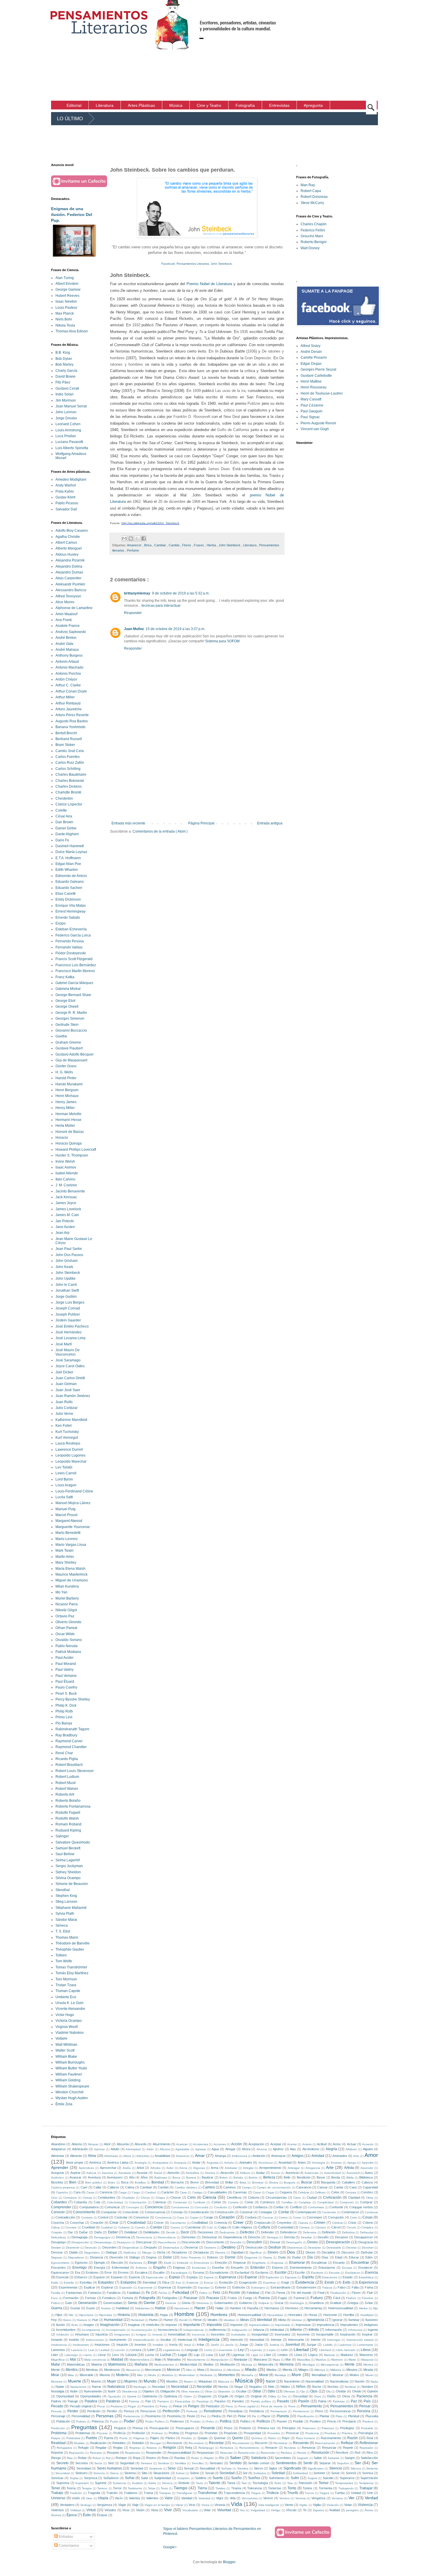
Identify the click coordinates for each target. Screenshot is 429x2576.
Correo (283, 2217)
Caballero (348, 2182)
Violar (348, 2505)
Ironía (173, 2345)
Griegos (353, 2303)
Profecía (120, 2433)
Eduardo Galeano (70, 882)
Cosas (368, 2217)
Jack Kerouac (66, 1197)
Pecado (57, 2406)
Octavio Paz (65, 1616)
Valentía (134, 2498)
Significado (292, 2468)
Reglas (118, 2448)
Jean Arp (62, 1233)
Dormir (230, 2257)
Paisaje (73, 2401)
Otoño (331, 2396)
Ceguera (286, 2192)
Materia (97, 2364)
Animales (246, 2162)
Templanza (366, 2483)
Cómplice (367, 2227)
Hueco (67, 2320)
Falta (355, 2287)
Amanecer (135, 545)
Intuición (122, 2345)
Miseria (105, 2375)
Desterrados (171, 2248)
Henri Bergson (67, 1090)
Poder (129, 2421)
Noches (333, 2387)
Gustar (75, 2308)
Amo (356, 2156)
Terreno (102, 2488)
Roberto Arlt (65, 1794)
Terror (117, 2488)
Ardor (170, 2168)
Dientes (220, 2253)
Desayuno (124, 2242)
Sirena (114, 2473)
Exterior (221, 2287)
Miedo (251, 2369)
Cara (77, 2192)
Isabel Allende (67, 1173)
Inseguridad (260, 2334)
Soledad (278, 2473)
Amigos (298, 2156)
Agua (215, 2149)
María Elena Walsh (70, 1569)
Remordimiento (249, 2448)
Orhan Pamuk (66, 1628)
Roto (165, 2458)
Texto (164, 2488)
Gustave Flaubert (69, 1048)
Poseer (282, 2421)
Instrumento (118, 2340)
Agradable (182, 2149)
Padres (56, 2401)
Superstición (369, 2478)
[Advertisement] (361, 50)
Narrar (97, 2387)
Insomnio (303, 2334)
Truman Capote (68, 1991)
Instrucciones (95, 2340)
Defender (267, 2232)
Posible (298, 2421)
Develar (352, 2248)
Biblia (350, 2178)
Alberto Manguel (69, 548)
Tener (56, 2488)
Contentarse (350, 2212)
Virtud (91, 2510)
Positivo (315, 2421)
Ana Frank (64, 620)
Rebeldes (119, 2443)
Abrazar (93, 2144)
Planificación (306, 2416)
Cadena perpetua (63, 2187)
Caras (90, 2192)
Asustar (142, 2173)
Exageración (248, 2282)
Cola (97, 2202)
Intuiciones (102, 2345)
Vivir (168, 2510)
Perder (73, 2411)
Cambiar (161, 545)
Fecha (163, 2293)
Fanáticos (114, 2293)
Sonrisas (57, 2478)
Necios (223, 2387)
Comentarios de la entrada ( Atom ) (160, 831)
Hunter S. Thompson (72, 1155)
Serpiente (156, 2468)
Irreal (188, 2345)
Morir (296, 2375)
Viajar (122, 2505)
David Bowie (66, 376)
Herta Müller (65, 1126)
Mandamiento (196, 2360)
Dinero (273, 2252)
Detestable (334, 2248)
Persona (364, 2411)
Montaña (247, 2375)
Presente (208, 2428)
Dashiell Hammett (70, 846)
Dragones (251, 2257)
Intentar (276, 2340)
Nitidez (285, 2387)
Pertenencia (132, 2416)
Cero (54, 2198)
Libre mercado (346, 2350)
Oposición (114, 2396)
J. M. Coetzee (66, 1185)
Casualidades (217, 2192)
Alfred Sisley (311, 346)
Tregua (256, 2493)
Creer (238, 2222)
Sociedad (227, 2473)
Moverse (57, 2381)
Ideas (245, 2320)
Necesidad (180, 2387)
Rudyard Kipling (68, 1830)
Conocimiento (84, 2212)
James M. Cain (67, 1215)
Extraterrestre (306, 2287)
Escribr (300, 2272)
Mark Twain (64, 1551)
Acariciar (182, 2144)
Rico (370, 2453)
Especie (134, 2277)
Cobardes (59, 2202)
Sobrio (195, 2473)
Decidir (171, 2232)
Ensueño (237, 2268)
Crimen (320, 2223)
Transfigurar (184, 2493)
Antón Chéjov (66, 679)
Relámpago (206, 2448)
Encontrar (360, 2262)
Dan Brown (64, 822)
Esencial (62, 2277)
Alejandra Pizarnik (70, 560)
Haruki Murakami (69, 1084)
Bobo (112, 2182)
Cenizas (351, 2192)
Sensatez (216, 2463)
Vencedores (250, 2498)
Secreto (62, 2463)
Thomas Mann (67, 1937)
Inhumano (82, 2334)
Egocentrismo (60, 2263)
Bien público (94, 2182)
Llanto (88, 2355)
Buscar (307, 2182)
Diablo (74, 2252)
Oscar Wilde (65, 1634)
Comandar (180, 2202)
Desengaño (294, 2242)
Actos (337, 2144)
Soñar (130, 2478)
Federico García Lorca (73, 935)
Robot (97, 2458)
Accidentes (201, 2144)
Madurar (329, 2355)
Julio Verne (64, 1414)
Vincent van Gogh (315, 429)
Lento (208, 2350)
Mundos (172, 2381)
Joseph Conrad (68, 1308)
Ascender (367, 2168)
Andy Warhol (66, 485)
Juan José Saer (68, 1390)
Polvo (210, 2421)
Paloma (134, 2401)
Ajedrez (278, 2149)
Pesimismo (153, 2416)
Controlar (121, 2217)
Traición (112, 2493)
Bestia (336, 2177)
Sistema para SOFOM (222, 641)
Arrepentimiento (270, 2168)
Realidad (58, 2443)
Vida (237, 2504)
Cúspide (57, 2232)
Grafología (297, 2303)
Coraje (208, 2217)
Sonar (335, 2473)
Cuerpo (156, 2227)
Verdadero (67, 2505)
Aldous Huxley (67, 554)
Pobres (81, 2421)
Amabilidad (162, 2156)
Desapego (58, 2242)
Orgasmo (205, 2396)
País (367, 2401)
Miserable (87, 2375)
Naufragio (140, 2387)
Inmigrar (141, 2335)
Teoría (71, 2488)
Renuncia (308, 2448)
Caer (84, 2187)
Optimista (170, 2396)
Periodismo (213, 2411)
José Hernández (69, 1332)
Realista (79, 2443)
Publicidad (73, 2438)
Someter (319, 2473)
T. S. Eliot (63, 1931)
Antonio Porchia (68, 674)
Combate (199, 2202)
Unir (370, 2493)
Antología (319, 2163)
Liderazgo (71, 2355)
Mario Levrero (67, 1539)
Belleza (269, 2177)
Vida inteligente (269, 2505)
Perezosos (148, 2411)
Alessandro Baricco (71, 590)
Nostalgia (58, 2391)
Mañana (141, 2364)
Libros (366, 2350)
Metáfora (216, 2370)
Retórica (286, 2453)
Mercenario (153, 2370)
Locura (131, 2355)
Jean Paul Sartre (69, 1249)
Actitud (322, 2144)
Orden (188, 2396)
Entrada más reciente (128, 823)
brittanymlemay (137, 593)
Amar (200, 2155)
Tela (290, 2483)
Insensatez (282, 2334)
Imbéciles (153, 2325)
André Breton (66, 638)
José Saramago (68, 1360)
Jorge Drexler (66, 418)
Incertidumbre (66, 2330)
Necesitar (204, 2387)
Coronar (268, 2217)
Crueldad (88, 2227)
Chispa (160, 2198)
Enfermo (141, 2268)
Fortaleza (109, 2298)
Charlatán (128, 2198)
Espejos (192, 2277)
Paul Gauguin (312, 411)
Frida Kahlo (65, 491)
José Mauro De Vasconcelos (68, 1352)
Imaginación (110, 2325)
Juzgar (311, 2345)
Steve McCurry (312, 203)
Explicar (89, 2287)
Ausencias (311, 2173)
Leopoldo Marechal (71, 1461)
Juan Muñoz (134, 629)
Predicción (58, 2428)
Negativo (256, 2387)
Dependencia (233, 2237)
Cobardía (80, 2202)
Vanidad (187, 2498)
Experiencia (368, 2282)
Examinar (270, 2283)
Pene (292, 2406)
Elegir (152, 2263)
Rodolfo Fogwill (68, 1813)
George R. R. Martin (71, 1013)
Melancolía (266, 2364)
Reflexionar (369, 2443)
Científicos (234, 2197)
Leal (91, 2350)
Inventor (140, 2345)
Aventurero (115, 2177)
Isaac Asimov (66, 1167)
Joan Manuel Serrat (71, 406)
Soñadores (111, 2478)
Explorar (107, 2287)
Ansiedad (285, 2162)
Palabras (113, 2401)
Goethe (61, 1036)
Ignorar (338, 2320)
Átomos (56, 2515)
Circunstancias (276, 2197)
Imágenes (371, 2325)
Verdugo (86, 2505)
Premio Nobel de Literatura (209, 284)
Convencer (141, 2217)
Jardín (215, 2345)
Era (77, 2272)
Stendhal (63, 1890)
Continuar (371, 2212)
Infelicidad (277, 2330)
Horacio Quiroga (69, 1143)
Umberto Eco (66, 1997)
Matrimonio (117, 2364)
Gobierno (246, 2303)
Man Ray (308, 185)
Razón (353, 2438)
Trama (148, 2493)
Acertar (292, 2144)
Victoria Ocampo (69, 2021)
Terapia (87, 2488)
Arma (214, 2168)
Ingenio (373, 2330)
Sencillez (198, 2463)
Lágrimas (238, 2355)
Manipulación (220, 2360)
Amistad (318, 2156)
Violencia (365, 2505)
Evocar (209, 2283)
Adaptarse (58, 2149)
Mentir (55, 2370)
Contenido (329, 2212)
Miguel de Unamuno (72, 1580)
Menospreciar (330, 2365)
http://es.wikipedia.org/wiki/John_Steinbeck (150, 523)
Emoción (221, 2263)
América (95, 2162)
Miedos (272, 2370)
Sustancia (119, 2483)
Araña (127, 2168)
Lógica (313, 2355)
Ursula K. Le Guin (69, 2003)
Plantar (325, 2416)
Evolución (226, 2282)
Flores (187, 545)
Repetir (348, 2448)
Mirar (55, 2375)
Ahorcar (262, 2149)
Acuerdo (368, 2144)
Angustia (213, 2163)
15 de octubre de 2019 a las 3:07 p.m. (175, 629)
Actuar (352, 2144)
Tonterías (275, 2488)
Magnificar (58, 2360)
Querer (238, 2438)
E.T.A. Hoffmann (68, 858)
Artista (349, 2168)
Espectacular (155, 2277)
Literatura (250, 545)
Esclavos (262, 2272)
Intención (237, 2340)
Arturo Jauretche (69, 709)
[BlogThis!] (131, 538)
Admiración (80, 2149)
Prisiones (328, 2428)
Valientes (152, 2498)
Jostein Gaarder (68, 1320)
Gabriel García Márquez (74, 983)
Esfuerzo (81, 2277)
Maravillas (304, 2360)
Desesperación (338, 2242)
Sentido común (259, 2463)
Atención (173, 2173)
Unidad (356, 2493)
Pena (229, 2406)
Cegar (270, 2192)
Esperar (251, 2277)
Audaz (260, 2173)
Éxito (87, 2515)
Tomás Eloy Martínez (72, 1973)
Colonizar (159, 2202)
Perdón (112, 2411)
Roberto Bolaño (68, 1801)
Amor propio (75, 2162)
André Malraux (67, 650)
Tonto (292, 2488)
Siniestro (81, 2473)
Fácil (337, 2298)
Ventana (337, 2498)
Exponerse (145, 2288)
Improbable (282, 2325)
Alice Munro (65, 602)
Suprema (63, 2483)
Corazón (227, 2217)
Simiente (372, 2468)
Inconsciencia (168, 2330)
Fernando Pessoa (70, 941)
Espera (209, 2277)
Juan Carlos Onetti (70, 1378)
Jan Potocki (65, 1221)
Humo (153, 2320)
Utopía (103, 2498)
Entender (258, 2268)
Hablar (160, 2308)
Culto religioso (242, 2227)
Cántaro (321, 2227)
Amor (371, 2155)
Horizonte (330, 2315)
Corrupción (336, 2217)
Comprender (61, 2207)
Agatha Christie (68, 537)
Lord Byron (64, 1479)
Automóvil (353, 2173)
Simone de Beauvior (72, 1884)
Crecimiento (178, 2223)
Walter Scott (65, 2050)
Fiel (268, 2293)
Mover (369, 2375)
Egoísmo (81, 2263)
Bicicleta (57, 2182)
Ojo (303, 2391)
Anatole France (68, 626)
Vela (233, 2498)
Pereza (129, 2411)
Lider (55, 2355)
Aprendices (86, 2168)
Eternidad (149, 2282)
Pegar (132, 2406)
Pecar (101, 2406)
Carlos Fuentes (68, 757)
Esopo (61, 923)
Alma (92, 2156)
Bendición (304, 2177)
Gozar (279, 2303)
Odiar (257, 2391)
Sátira (152, 2483)
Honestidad (275, 2315)
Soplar (74, 2478)
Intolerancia (59, 2345)
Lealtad (104, 2350)
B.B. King (63, 353)
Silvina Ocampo (68, 1878)
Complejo (305, 2202)
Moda (152, 2375)
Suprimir (101, 2483)
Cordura (251, 2217)
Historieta (146, 2315)
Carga (123, 2192)
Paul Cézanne (312, 405)
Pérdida (186, 2438)
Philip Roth (64, 1711)
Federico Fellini (313, 230)
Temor (324, 2483)
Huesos (82, 2320)
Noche (317, 2387)
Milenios (320, 2370)
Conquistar (109, 2212)
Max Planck (65, 313)
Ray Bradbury (66, 1735)
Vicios (205, 2505)
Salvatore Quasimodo (73, 1842)
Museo (188, 2381)
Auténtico (57, 2178)
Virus (126, 2510)
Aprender (60, 2167)
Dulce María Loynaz (71, 852)
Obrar (209, 2391)
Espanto (117, 2277)
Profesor (157, 2433)
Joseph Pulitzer (68, 1314)
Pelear (178, 2406)
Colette (61, 810)
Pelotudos (213, 2406)
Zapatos (318, 2510)
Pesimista (174, 2416)
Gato (69, 2303)
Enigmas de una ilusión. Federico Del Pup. (72, 214)
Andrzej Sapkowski (71, 632)
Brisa (148, 545)
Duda (282, 2257)
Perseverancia (340, 2411)
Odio (271, 2391)
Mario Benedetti (68, 1533)
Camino (209, 2187)
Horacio (62, 1138)
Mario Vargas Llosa (71, 1545)
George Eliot (65, 1001)
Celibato (320, 2192)
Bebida (238, 2178)
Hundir (183, 2320)
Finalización (338, 2293)
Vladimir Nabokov (70, 2033)
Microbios (234, 2370)
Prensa (138, 2428)
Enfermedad (120, 2268)
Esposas (291, 2277)
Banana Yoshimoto (70, 727)
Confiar (279, 2207)
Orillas (272, 2396)
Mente (350, 2364)
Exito (347, 2282)
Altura (127, 2156)
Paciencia (365, 2396)
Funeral (299, 2298)
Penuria (56, 2411)
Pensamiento (311, 2406)
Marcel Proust (66, 1515)
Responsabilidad (179, 2453)
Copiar (194, 2217)
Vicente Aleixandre (70, 2009)
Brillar (229, 2182)
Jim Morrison (66, 400)
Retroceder (268, 2453)
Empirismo (259, 2263)
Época (72, 2515)
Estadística (366, 2277)
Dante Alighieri (67, 834)
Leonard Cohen (68, 424)
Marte (352, 2360)
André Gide (64, 644)
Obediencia (129, 2391)
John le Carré (66, 1285)
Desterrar (191, 2247)
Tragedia (94, 2493)
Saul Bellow (65, 1854)
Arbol (140, 2168)
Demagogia (80, 2237)
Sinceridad (63, 2473)
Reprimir (57, 2453)
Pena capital (247, 2406)
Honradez (295, 2315)
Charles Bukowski (70, 781)
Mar (288, 2359)
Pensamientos (342, 2406)
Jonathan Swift (67, 1290)
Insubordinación (144, 2340)
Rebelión (138, 2443)
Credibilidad (200, 2223)
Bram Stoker (65, 745)
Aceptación (256, 2144)
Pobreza (98, 2421)
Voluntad (224, 2510)
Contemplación (306, 2212)
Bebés (253, 2178)
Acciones (220, 2144)
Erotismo (92, 2272)
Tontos (307, 2488)
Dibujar (147, 2253)
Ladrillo (328, 2345)
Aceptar (276, 2144)
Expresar (165, 2287)
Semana (146, 2463)
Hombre (184, 2314)
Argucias (199, 2168)
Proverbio (274, 2433)
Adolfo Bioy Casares (72, 531)
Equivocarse (60, 2272)
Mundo (150, 2381)
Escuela (334, 2273)
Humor (168, 2320)
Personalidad (81, 2416)
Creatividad (136, 2223)
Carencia (106, 2192)
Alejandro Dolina (69, 566)
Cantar (339, 2187)
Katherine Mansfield (71, 1420)
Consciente (131, 2212)
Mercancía (133, 2370)
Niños (301, 2387)
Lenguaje (192, 2350)
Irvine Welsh (65, 1161)
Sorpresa (91, 2478)
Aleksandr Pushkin (70, 584)
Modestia (206, 2375)
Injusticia (102, 2334)
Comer (216, 2202)
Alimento (76, 2156)
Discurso (348, 2252)
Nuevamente (93, 2391)
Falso (342, 2287)
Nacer (271, 2381)
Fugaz (283, 2298)
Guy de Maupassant (71, 1060)
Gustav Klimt (65, 497)
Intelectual (185, 2340)
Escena (198, 2272)
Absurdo (141, 2144)
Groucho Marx (312, 236)
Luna (209, 2355)
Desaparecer (364, 2237)
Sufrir (295, 2478)
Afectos (165, 2149)
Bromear (258, 2182)
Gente (149, 2303)
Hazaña (253, 2308)
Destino (229, 2247)
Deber (113, 2232)
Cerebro (367, 2192)
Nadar (60, 2387)
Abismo (77, 2144)
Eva (178, 2283)
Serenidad (84, 2468)
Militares (336, 2370)
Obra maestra (190, 2391)
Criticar (56, 2227)
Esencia (372, 2272)
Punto (123, 2438)
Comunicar (112, 2207)
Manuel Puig (66, 1509)
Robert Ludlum (67, 1777)
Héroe (197, 2320)
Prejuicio (120, 2428)
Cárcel (336, 2227)
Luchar (166, 2355)
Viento (289, 2505)
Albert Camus (66, 543)
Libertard (325, 2350)
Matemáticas (76, 2364)
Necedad (158, 2387)
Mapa (276, 2360)
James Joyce (66, 1203)
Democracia (144, 2237)
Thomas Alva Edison (72, 331)
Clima (370, 2198)
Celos (335, 2192)
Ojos (314, 2391)
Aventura (94, 2177)
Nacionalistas (339, 2381)
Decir (185, 2232)
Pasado (283, 2401)
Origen (239, 2396)
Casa (183, 2192)
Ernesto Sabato (68, 918)
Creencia (221, 2223)
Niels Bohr (64, 319)
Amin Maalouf (66, 614)
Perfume (133, 550)
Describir (236, 2242)
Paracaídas (183, 2401)
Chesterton (64, 798)
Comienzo (267, 2202)
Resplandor (133, 2453)
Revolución (320, 2453)
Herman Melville (68, 1114)
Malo (158, 2359)
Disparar (57, 2257)
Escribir (281, 2272)
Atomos (210, 2173)
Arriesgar (294, 2168)
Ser (358, 2463)
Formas (90, 2298)
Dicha (161, 2252)
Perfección (171, 2411)
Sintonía (99, 2473)
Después (151, 2247)
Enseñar (218, 2268)
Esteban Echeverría (71, 929)
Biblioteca (366, 2177)
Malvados (174, 2359)
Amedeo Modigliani (71, 479)
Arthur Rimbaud (68, 703)
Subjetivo (183, 2478)
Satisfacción (369, 2458)
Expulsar (204, 2288)
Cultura (264, 2227)
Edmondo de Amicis (71, 876)
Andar (196, 2162)
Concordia (202, 2207)
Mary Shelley (66, 1562)
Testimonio (135, 2488)
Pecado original (81, 2406)
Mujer (112, 2381)
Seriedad (137, 2468)
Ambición (259, 2156)
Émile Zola (64, 2104)
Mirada (368, 2370)
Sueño (236, 2478)
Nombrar (350, 2387)
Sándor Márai (66, 1920)
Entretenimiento (301, 2268)
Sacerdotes (283, 2458)
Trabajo (57, 2493)
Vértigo (276, 2510)
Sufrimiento (277, 2478)
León (284, 2350)
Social (209, 2473)
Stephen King (66, 1896)
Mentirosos (112, 2370)
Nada (374, 2381)
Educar (354, 2257)
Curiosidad (286, 2227)
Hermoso (292, 2308)
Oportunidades (91, 2396)
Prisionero (309, 2428)
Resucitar (226, 2453)
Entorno (278, 2268)
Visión (140, 2510)
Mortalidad (319, 2375)
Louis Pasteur (66, 308)
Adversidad (133, 2149)
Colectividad (115, 2202)
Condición (221, 2207)
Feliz (217, 2293)
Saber (236, 2458)
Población (63, 2421)
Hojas (164, 2315)
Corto (354, 2217)
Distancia (96, 2257)
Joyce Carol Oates (70, 1366)
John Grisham (67, 1261)
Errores (123, 2272)
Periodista (236, 2411)
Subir (145, 2478)
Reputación (77, 2453)
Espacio (99, 2277)
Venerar (301, 2498)
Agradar (201, 2149)
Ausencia (292, 2173)
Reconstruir (196, 2443)
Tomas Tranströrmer (71, 1967)
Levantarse (225, 2350)
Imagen (89, 2325)
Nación (360, 2381)
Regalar (101, 2448)
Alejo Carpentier (68, 578)
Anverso (336, 2163)
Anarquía (180, 2163)
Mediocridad (188, 2364)
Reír (358, 2453)
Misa (71, 2375)
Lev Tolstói (64, 1467)
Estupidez (106, 2282)
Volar (207, 2510)
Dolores (212, 2257)
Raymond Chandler (71, 1747)
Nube (74, 2391)
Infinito (314, 2330)
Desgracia (366, 2242)
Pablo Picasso (67, 503)
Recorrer (261, 2443)
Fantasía (94, 2293)
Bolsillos (140, 2182)
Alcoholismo (311, 2149)
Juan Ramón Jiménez (73, 1396)
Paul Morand (66, 1664)
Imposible (214, 2325)
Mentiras (92, 2370)
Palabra (91, 2401)
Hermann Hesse (68, 1120)
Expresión (185, 2287)
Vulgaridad (258, 2510)
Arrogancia (313, 2168)
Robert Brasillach (69, 1765)
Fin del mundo (301, 2293)
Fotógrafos (170, 2298)
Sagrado (303, 2458)
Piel (229, 2416)
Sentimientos (286, 2463)
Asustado (125, 2173)
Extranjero (258, 2288)
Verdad (371, 2498)
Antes (302, 2162)
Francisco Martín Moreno (75, 971)
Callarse (113, 2187)
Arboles (155, 2168)
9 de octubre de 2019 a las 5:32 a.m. (181, 593)
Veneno (285, 2498)
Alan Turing (65, 278)
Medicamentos (164, 2365)
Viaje (135, 2505)
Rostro (151, 2458)
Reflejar (347, 2443)
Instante (57, 2340)
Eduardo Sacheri (69, 888)
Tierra (202, 2488)
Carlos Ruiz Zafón (70, 763)
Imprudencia (325, 2325)
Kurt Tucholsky (67, 1432)
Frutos (232, 2298)
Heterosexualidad (340, 2308)
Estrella (69, 2283)
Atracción (227, 2173)
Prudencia (312, 2433)
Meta (201, 2370)
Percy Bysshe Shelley (73, 1699)
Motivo (354, 2375)
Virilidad (76, 2510)
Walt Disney (310, 248)
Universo (58, 2498)
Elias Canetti (66, 894)
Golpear (264, 2303)
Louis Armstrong (68, 430)
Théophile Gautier (70, 1949)
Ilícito (75, 2325)
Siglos (273, 2468)
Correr (297, 2217)
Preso (228, 2428)
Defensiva (310, 2232)
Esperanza (227, 2277)
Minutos (352, 2370)
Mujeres (131, 2381)
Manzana (260, 2359)
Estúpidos (128, 2282)
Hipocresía (86, 2315)
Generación (88, 2303)
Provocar (292, 2433)
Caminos (230, 2187)
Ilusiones (372, 2320)
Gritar (369, 2303)
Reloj (189, 2448)
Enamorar (297, 2263)
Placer (266, 2416)
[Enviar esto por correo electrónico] (124, 538)
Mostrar (338, 2375)
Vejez (220, 2498)
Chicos (145, 2198)
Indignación (240, 2330)
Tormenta (325, 2488)
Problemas (83, 2433)
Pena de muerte (272, 2406)
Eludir (168, 2263)
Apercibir (368, 2163)
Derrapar (273, 2237)
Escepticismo (219, 2272)
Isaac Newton (66, 301)
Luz (222, 2355)
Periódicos (257, 2411)
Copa (181, 2217)
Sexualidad (207, 2468)
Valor (169, 2498)
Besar (321, 2177)
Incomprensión (116, 2330)
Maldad (117, 2359)
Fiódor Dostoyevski (71, 953)
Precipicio (349, 2421)
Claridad (354, 2197)
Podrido (196, 2421)
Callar (97, 2187)
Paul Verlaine (66, 1676)
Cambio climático (186, 2187)
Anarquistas (160, 2163)
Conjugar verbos (361, 2207)
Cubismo (124, 2227)
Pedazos (117, 2406)
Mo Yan (61, 1592)
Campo (247, 2187)
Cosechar (77, 2223)
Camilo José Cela (70, 751)
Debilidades (151, 2232)
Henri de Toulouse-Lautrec (322, 393)
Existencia (305, 2282)
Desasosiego (103, 2242)
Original (256, 2396)
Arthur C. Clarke (68, 685)
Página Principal (201, 823)
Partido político (261, 2401)
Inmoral (157, 2335)
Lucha (149, 2355)
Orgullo (223, 2396)
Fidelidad (253, 2293)
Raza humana (306, 2438)
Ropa (137, 2458)
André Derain (311, 352)
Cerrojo (87, 2198)
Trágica (324, 2493)
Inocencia (198, 2335)
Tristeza (272, 2493)
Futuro (317, 2298)
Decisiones (205, 2232)
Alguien (368, 2149)
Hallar (219, 2308)
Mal (73, 2359)
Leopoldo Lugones (70, 1455)
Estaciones (330, 2277)
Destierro (210, 2248)
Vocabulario (190, 2510)
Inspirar (367, 2334)
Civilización (332, 2197)
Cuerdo (140, 2227)
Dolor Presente (191, 2257)
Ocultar (241, 2391)
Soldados (260, 2473)
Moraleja (280, 2375)
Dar (70, 2232)
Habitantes (142, 2308)
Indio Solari (64, 394)
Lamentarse (365, 2345)
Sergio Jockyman (69, 1866)
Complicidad (325, 2202)
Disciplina (328, 2252)
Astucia (91, 2173)
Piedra (216, 2416)
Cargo (136, 2192)
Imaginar (134, 2325)
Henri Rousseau (314, 387)
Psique (56, 2438)
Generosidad (113, 2303)
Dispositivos (76, 2257)
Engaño (159, 2268)
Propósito (231, 2433)
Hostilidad (367, 2315)
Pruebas (330, 2433)
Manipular (241, 2359)
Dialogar (111, 2252)
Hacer (200, 2308)
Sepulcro (343, 2463)
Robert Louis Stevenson (75, 1771)
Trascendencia (234, 2493)
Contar (284, 2212)
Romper (121, 2458)
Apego (352, 2163)
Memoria (287, 2364)
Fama (369, 2287)
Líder (267, 2355)
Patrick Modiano (68, 1652)
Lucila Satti (64, 1497)
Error (108, 2272)
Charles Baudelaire (71, 775)
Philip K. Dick (66, 1705)
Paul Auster (64, 1658)
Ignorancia (316, 2320)
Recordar (216, 2443)
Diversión (116, 2257)
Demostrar (210, 2237)
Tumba (340, 2493)
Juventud (292, 2345)
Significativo (316, 2468)
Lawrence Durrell (69, 1450)
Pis (254, 2416)
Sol (245, 2473)
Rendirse (290, 2448)
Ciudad (312, 2197)
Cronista (71, 2227)
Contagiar (265, 2212)
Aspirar (75, 2173)
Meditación (228, 2364)
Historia (124, 2315)
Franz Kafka (65, 977)
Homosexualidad (249, 2315)
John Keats (64, 1267)
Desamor (342, 2237)
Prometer (211, 2433)
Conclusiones (180, 2207)
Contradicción (65, 2217)
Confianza (260, 2207)
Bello (287, 2177)
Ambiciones (239, 2156)
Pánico (170, 2438)
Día (310, 2257)
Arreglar (248, 2168)
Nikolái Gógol (66, 1610)
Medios (209, 2364)
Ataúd (158, 2173)
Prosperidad (252, 2433)
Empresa (277, 2263)
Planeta (283, 2416)
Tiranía (236, 2488)
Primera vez (266, 2428)
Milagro (303, 2370)
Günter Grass (66, 1066)
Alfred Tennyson (68, 596)
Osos (318, 2396)
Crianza (303, 2223)
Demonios (189, 2237)
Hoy (54, 2320)
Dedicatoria (227, 2232)
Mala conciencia (95, 2360)
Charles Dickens (69, 786)
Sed (111, 2463)
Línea (298, 2355)
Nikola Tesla (65, 325)
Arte (330, 2167)
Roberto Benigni (314, 242)
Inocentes (218, 2334)
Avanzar (75, 2177)
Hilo (71, 2315)
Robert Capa (311, 191)
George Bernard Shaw (73, 995)
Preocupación (159, 2428)
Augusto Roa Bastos (72, 721)
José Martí (64, 1344)
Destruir (275, 2247)
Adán (150, 2149)
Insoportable (325, 2334)
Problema (59, 2433)
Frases (199, 545)
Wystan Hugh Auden (72, 2098)
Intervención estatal (360, 2340)
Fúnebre (368, 2298)
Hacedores (182, 2308)
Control (103, 2217)
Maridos (321, 2360)
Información (334, 2330)
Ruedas (180, 2458)
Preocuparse (185, 2428)
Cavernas (240, 2192)
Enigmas (179, 2268)
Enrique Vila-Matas (71, 906)
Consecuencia (155, 2212)
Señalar (226, 2468)
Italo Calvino (65, 1179)
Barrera (191, 2178)
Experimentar (68, 2287)
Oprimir (132, 2396)
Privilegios (347, 2428)
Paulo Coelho (66, 1687)
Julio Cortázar (67, 1408)
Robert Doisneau (314, 197)
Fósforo (351, 2298)
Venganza (318, 2498)
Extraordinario (280, 2287)
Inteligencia (209, 2339)
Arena (183, 2168)
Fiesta (281, 2293)
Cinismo (254, 2197)
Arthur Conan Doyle (71, 691)
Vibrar (179, 2505)
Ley (241, 2350)
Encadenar (319, 2263)
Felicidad (181, 2292)
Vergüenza (104, 2505)
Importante (192, 2325)
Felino (203, 2293)
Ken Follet (63, 1426)
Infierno (296, 2330)
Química (257, 2438)
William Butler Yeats (71, 2068)
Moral (264, 2375)
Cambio (175, 545)
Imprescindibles (259, 2325)
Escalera (141, 2272)
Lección (120, 2350)
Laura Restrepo (68, 1443)
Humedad (137, 2320)
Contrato (87, 2217)
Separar (325, 2463)
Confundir (336, 2207)
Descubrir (254, 2242)
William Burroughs (70, 2062)
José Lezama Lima (70, 1338)
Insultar (166, 2340)
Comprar (366, 2202)
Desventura (295, 2248)
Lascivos (77, 2350)
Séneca (62, 1926)
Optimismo (150, 2396)
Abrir (107, 2144)
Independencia (193, 2330)
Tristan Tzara (66, 1985)
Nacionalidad (315, 2381)
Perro (319, 2411)
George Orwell (67, 1007)
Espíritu (308, 2277)
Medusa (247, 2365)
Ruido (195, 2458)
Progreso (192, 2433)
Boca (125, 2182)
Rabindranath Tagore (72, 1729)
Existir (329, 2282)
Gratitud (335, 2303)
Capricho (62, 2192)
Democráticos (167, 2237)
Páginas (139, 2438)
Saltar (318, 2458)
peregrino (353, 2510)
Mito (140, 2375)
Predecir (368, 2421)
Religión (170, 2448)
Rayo (286, 2438)
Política (226, 2421)
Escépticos (353, 2273)
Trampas (165, 2493)
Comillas (287, 2202)
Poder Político (155, 2421)
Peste (191, 2416)
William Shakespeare (72, 2086)
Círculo (351, 2227)
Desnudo (91, 2248)
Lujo (197, 2355)
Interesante (296, 2340)
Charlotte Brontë (68, 792)
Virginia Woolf (67, 2027)
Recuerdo (301, 2443)
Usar (89, 2498)
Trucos (309, 2493)
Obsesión (224, 2391)
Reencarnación (325, 2443)
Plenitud (354, 2416)
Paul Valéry (64, 1670)
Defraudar (367, 2232)
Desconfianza (167, 2242)
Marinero (337, 2360)
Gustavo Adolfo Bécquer (75, 1054)
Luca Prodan (66, 436)
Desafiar (306, 2237)
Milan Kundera (67, 1586)
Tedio (278, 2483)
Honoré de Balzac (70, 1132)
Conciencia (154, 2207)
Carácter (168, 2192)
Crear (114, 2223)
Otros (346, 2396)
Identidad (265, 2320)
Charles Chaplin (314, 224)
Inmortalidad (177, 2334)
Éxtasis (102, 2515)
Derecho (254, 2237)
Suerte (218, 2478)
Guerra (57, 2308)
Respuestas (205, 2453)
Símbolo (184, 2483)
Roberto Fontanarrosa (73, 1806)
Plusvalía (372, 2416)
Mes (189, 2370)
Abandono (58, 2144)
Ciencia (209, 2197)
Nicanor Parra (67, 1604)
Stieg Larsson (66, 1902)
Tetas (152, 2488)
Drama (268, 2257)
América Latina (118, 2162)
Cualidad (107, 2227)
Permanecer (279, 2411)
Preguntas (84, 2427)
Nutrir (112, 2391)
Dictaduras (201, 2252)
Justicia (274, 2345)
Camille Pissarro (314, 357)
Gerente (171, 2303)
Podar (114, 2421)
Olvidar (341, 2391)
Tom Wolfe (64, 1961)
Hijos (59, 2315)
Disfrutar (367, 2252)
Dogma (151, 2257)
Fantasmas (74, 2293)
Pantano (163, 2401)
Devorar (57, 2252)
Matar (56, 2364)
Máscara (224, 2381)
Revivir (302, 2453)
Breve (195, 2182)
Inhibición (63, 2335)
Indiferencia (217, 2330)
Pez (203, 2416)
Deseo (313, 2242)
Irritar (200, 2345)
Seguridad (127, 2463)
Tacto (199, 2483)
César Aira (64, 816)
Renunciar (329, 2448)
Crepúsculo (262, 2223)
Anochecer (266, 2163)
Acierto (307, 2144)
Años (144, 2177)
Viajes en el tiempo (157, 2505)
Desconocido (191, 2242)
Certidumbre (107, 2197)
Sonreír (351, 2473)
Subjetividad (163, 2478)
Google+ (170, 2547)
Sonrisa (368, 2473)
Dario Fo (62, 840)
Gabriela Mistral (68, 989)
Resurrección (247, 2453)
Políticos (263, 2421)
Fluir (370, 2293)
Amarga (220, 2156)
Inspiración (348, 2334)
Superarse (347, 2478)
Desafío (323, 2237)
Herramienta (313, 2308)
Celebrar (304, 2192)
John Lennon (66, 412)
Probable (367, 2428)
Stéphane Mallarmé (71, 1908)
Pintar (242, 2416)
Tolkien (61, 1955)
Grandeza (316, 2303)
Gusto (90, 2308)
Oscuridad (300, 2396)
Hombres (219, 2315)
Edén (369, 2257)
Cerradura (70, 2198)
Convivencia (163, 2217)
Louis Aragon (66, 1485)
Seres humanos (109, 2468)
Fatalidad (133, 2293)
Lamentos (58, 2350)
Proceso (102, 2433)
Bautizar (207, 2177)
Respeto (113, 2453)
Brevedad (212, 2182)
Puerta (109, 2438)
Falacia (327, 2288)
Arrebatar (231, 2168)
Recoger (156, 2443)
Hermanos (272, 2308)
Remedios (226, 2448)
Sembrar (164, 2463)
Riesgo (56, 2458)
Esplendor (272, 2277)
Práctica (347, 2433)
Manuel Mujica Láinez (73, 1503)
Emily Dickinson (68, 899)
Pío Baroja (64, 1723)
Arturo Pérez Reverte (72, 715)
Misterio (122, 2375)
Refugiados (64, 2448)
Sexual (189, 2468)
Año (132, 2177)
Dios (291, 2252)
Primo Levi (64, 1717)
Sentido (236, 2463)
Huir (95, 2320)
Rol (108, 2458)
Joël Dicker (64, 1372)
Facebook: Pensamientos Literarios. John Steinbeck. (197, 264)
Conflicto (296, 2207)
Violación (333, 2505)
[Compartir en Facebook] (144, 538)
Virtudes (110, 2510)
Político (245, 2421)
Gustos (106, 2308)
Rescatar (96, 2453)
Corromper (314, 2217)
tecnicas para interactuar (161, 606)
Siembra (243, 2468)
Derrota (289, 2237)
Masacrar (367, 2360)
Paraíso (220, 2401)
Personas (105, 2416)
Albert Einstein (67, 284)
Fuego (248, 2298)
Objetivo (148, 2391)
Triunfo (293, 2493)
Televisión (305, 2483)
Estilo (55, 2283)
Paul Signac (310, 417)
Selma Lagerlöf (68, 1860)
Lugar (182, 2355)
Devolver (368, 2248)
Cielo (192, 2197)
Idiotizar (297, 2320)
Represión (366, 2448)
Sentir (308, 2463)
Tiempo (181, 2488)
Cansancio (304, 2187)
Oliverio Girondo (68, 1622)
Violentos (57, 2510)
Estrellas (86, 2282)
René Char (64, 1753)
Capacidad (370, 2187)
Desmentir (73, 2248)
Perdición (94, 2411)
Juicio (259, 2345)
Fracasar (191, 2298)
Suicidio (328, 2478)
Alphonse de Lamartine (74, 608)
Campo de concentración (274, 2187)
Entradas (65, 2537)
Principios (289, 2428)
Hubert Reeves (67, 296)
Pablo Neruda (67, 1646)
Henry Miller (65, 1108)
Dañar (83, 2232)
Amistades (340, 2156)
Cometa (233, 2202)
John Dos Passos (69, 1255)
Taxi (244, 2483)
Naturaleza (116, 2387)
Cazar (257, 2192)
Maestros (366, 2355)
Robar (82, 2458)
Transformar (207, 2493)
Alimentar (58, 2156)
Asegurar (58, 2173)
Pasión (304, 2401)
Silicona (356, 2468)
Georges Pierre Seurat (318, 369)
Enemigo (80, 2268)
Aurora (275, 2173)
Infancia (259, 2330)
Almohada (111, 2156)
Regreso (135, 2448)
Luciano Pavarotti (69, 442)
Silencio (336, 2468)
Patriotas (339, 2401)
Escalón (159, 2272)
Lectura (136, 2350)
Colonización (138, 2202)
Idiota (282, 2320)
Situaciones (161, 2473)
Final (321, 2293)
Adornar (99, 2149)
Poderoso (177, 2421)
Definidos (348, 2232)
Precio (332, 2421)
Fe (148, 2293)
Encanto (339, 2263)
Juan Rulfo (64, 1402)
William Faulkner (69, 2074)
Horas (313, 2315)
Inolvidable (238, 2335)
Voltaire (61, 2038)
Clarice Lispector (69, 804)
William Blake (66, 2057)
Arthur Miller (65, 697)
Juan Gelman (66, 1384)
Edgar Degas (311, 364)
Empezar (240, 2263)
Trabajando (346, 2488)
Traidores (131, 2493)
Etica (166, 2282)
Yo (305, 2510)
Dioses (311, 2252)
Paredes (238, 2401)
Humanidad (113, 2320)
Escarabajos (179, 2273)
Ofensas (289, 2391)
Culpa (222, 2227)
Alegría (331, 2149)
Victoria (220, 2505)
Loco (116, 2355)
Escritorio (317, 2273)
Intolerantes (81, 2345)
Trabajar (366, 2488)
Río (222, 2458)
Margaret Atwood (69, 1521)
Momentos (227, 2375)
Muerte (75, 2381)
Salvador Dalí (66, 509)
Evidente (192, 2283)
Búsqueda (328, 2182)
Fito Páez (63, 382)
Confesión (240, 2207)
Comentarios (68, 2546)
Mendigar (309, 2365)
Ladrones (345, 2345)
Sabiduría (259, 2458)
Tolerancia (254, 2488)
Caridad (151, 2192)
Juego (244, 2345)
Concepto (133, 2207)
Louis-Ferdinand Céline (74, 1491)
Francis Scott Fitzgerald (74, 959)
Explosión (126, 2288)
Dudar (297, 2257)
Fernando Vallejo (69, 947)
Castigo (197, 2192)
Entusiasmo (327, 2268)
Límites (283, 2355)
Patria (322, 2401)
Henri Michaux (67, 1096)
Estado (348, 2277)
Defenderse (288, 2232)
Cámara (304, 2227)
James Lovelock (68, 1209)
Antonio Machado (69, 667)
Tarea (231, 2483)
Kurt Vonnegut (67, 1438)
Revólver (342, 2453)
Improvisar (303, 2325)
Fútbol (55, 2303)
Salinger (62, 1836)
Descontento (215, 2242)
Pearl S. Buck (66, 1694)
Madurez (347, 2355)
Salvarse (334, 2458)
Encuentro (58, 2268)
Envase (347, 2268)
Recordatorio (241, 2443)
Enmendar (199, 2268)
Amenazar (278, 2156)
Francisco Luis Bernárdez (76, 965)
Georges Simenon (70, 1018)
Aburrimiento (162, 2144)
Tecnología (260, 2483)
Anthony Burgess (69, 655)
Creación (97, 2223)
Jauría (229, 2345)
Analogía (141, 2163)
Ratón (272, 2438)
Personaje (58, 2416)
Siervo (258, 2468)
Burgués (290, 2182)
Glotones (203, 2303)
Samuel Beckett (68, 1848)
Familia (56, 2293)
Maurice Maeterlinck (71, 1574)
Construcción (224, 2212)
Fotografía (147, 2298)
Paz (354, 2401)
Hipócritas (105, 2315)
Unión (76, 2498)
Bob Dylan (64, 359)
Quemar (220, 2438)
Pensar (365, 2406)
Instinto (74, 2340)
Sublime (201, 2478)
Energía (100, 2268)
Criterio (368, 2223)
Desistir (56, 2248)
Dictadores (179, 2252)
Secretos (82, 2463)
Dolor (168, 2257)
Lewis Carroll (66, 1473)
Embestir (183, 2263)
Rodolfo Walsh (67, 1818)
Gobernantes (224, 2303)
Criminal (337, 2223)
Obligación (168, 2391)
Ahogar (230, 2149)
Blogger (229, 2562)
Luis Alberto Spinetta (72, 448)
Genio (133, 2303)
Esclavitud (242, 2272)
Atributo (245, 2173)
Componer (347, 2202)
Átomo (369, 2510)
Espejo (175, 2277)
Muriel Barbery (67, 1598)
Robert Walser (67, 1789)
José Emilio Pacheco (72, 1326)
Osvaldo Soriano (69, 1640)
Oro (284, 2396)
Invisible (158, 2345)
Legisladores (171, 2350)
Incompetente (91, 2330)
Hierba (212, 545)
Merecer (173, 2370)
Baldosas (161, 2178)
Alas (293, 2149)
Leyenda (256, 2350)
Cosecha (57, 2223)
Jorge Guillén (66, 1297)
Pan (148, 2401)
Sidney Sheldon (68, 1872)
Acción (237, 2144)
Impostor (237, 2325)
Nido (271, 2387)
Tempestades (344, 2483)
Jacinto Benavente (70, 1191)
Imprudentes (349, 2325)
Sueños (254, 2478)
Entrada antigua (270, 823)
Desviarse (314, 2248)
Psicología (366, 2433)
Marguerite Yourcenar (73, 1527)
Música (244, 2381)
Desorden (109, 2247)
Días (325, 2257)
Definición (329, 2232)
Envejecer (366, 2268)
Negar (239, 2387)
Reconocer (175, 2443)
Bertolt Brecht (66, 733)
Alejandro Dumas (69, 572)
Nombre (367, 2387)
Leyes (271, 2350)
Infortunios (355, 2330)
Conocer (58, 2212)
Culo (210, 2227)
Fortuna (128, 2298)
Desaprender (80, 2242)
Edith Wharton (67, 870)
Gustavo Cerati (67, 388)
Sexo (172, 2468)
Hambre (235, 2308)
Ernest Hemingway (70, 911)
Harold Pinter (66, 1078)
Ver (352, 2498)
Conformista (316, 2207)
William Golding (68, 2080)
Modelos (167, 2375)
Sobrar (180, 2473)
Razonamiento (331, 2438)
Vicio (192, 2505)
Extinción (239, 2287)
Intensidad (257, 2340)
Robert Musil (66, 1783)
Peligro (194, 2406)
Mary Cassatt (311, 399)
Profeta (174, 2433)
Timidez (220, 2488)
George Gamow (68, 289)
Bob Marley (64, 364)
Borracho (177, 2182)
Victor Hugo (65, 2015)
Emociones (202, 2263)
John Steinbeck (230, 545)
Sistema (130, 2473)
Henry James (66, 1102)
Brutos (274, 2182)
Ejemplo (100, 2263)
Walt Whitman (66, 2045)
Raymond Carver (69, 1741)
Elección (117, 2263)
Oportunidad (65, 2396)
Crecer (159, 2223)
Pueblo (91, 2438)
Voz (242, 2510)
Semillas (180, 2463)
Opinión (373, 2391)
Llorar (102, 2355)
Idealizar (229, 2320)
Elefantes (136, 2263)
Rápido (209, 2458)
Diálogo (135, 2257)
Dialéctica (130, 2253)
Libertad (301, 2350)
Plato (339, 2416)
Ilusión (61, 2325)
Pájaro (155, 2438)
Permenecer (301, 2411)
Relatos (152, 2448)
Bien (73, 2182)
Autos (369, 2173)
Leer (151, 2350)
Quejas (203, 2438)
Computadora (89, 2207)
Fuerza (264, 2298)
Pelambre (148, 2406)
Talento (214, 2483)
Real (370, 2438)
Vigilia (317, 2505)
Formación (71, 2298)
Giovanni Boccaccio (71, 1030)
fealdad (335, 2510)
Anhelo (229, 2163)
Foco (54, 2298)
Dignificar (256, 2253)
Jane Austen (65, 1227)
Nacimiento (292, 2381)
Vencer (268, 2498)
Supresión (82, 2483)
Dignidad (237, 2252)
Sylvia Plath (65, 1914)
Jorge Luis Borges (70, 1302)
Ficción (234, 2293)
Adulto (115, 2149)
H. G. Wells (64, 1072)
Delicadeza (59, 2237)
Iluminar (354, 2320)
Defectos (247, 2232)
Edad (339, 2257)
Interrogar (334, 2340)
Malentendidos (139, 2360)
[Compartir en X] (137, 538)
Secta (98, 2463)
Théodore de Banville (73, 1943)
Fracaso (213, 2298)
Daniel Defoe (66, 828)
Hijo (375, 2308)
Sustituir (137, 2483)
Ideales (213, 2320)
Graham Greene (68, 1042)
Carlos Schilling (68, 769)
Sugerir (312, 2478)
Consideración (199, 2212)
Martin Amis (65, 1557)
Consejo (177, 2212)
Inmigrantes (122, 2335)
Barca (176, 2178)
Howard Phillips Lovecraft (76, 1150)
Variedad (204, 2498)
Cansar (322, 2187)
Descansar (144, 2242)
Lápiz (255, 2355)
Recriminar (280, 2443)
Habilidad (123, 2308)
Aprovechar (108, 2168)
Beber (224, 2178)
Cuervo (175, 2227)
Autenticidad (332, 2173)
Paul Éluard (65, 1682)
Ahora (246, 2149)
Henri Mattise (311, 381)
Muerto (96, 2381)
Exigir (285, 2282)
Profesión (138, 2433)
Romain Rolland (68, 1824)
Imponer (171, 2325)
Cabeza (367, 2182)
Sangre (350, 2458)
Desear (275, 2242)
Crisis (352, 2223)
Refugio (83, 2448)
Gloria (186, 2303)
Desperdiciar (131, 2248)
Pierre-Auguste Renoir (318, 423)
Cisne (297, 2198)
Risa (70, 2458)
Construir (246, 2212)
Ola (328, 2391)
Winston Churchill (69, 2092)
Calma (130, 2187)
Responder (133, 613)
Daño (98, 2232)
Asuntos (107, 2173)
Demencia (123, 2237)
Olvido (357, 2391)
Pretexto (245, 2428)
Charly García (66, 371)
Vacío (119, 2498)
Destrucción (254, 2247)
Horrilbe (349, 2315)
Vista (154, 2510)
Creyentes (284, 2223)
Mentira (72, 2370)
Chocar (176, 2197)
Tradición (76, 2493)
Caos (353, 2187)
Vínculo (291, 2510)
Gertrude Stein (67, 1025)
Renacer (271, 2448)
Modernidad (187, 2375)
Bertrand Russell (69, 739)
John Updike (66, 1279)
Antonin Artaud (67, 662)
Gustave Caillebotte (316, 376)
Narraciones (78, 2387)
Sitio (144, 2473)
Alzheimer (143, 2156)
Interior (316, 2340)
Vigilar (303, 2505)
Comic (249, 2202)
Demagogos (102, 2237)
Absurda (123, 2144)
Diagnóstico (92, 2253)
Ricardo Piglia (67, 1759)
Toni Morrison (66, 1979)
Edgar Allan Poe (68, 864)
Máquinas (205, 2381)
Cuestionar (193, 2227)
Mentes (368, 2365)
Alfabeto (351, 2149)
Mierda (287, 2370)
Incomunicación (142, 2330)
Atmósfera (192, 2173)
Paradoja (203, 2401)
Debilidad (131, 2232)
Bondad (158, 2182)
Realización (98, 2443)
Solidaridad (300, 2473)
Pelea (164, 2406)
